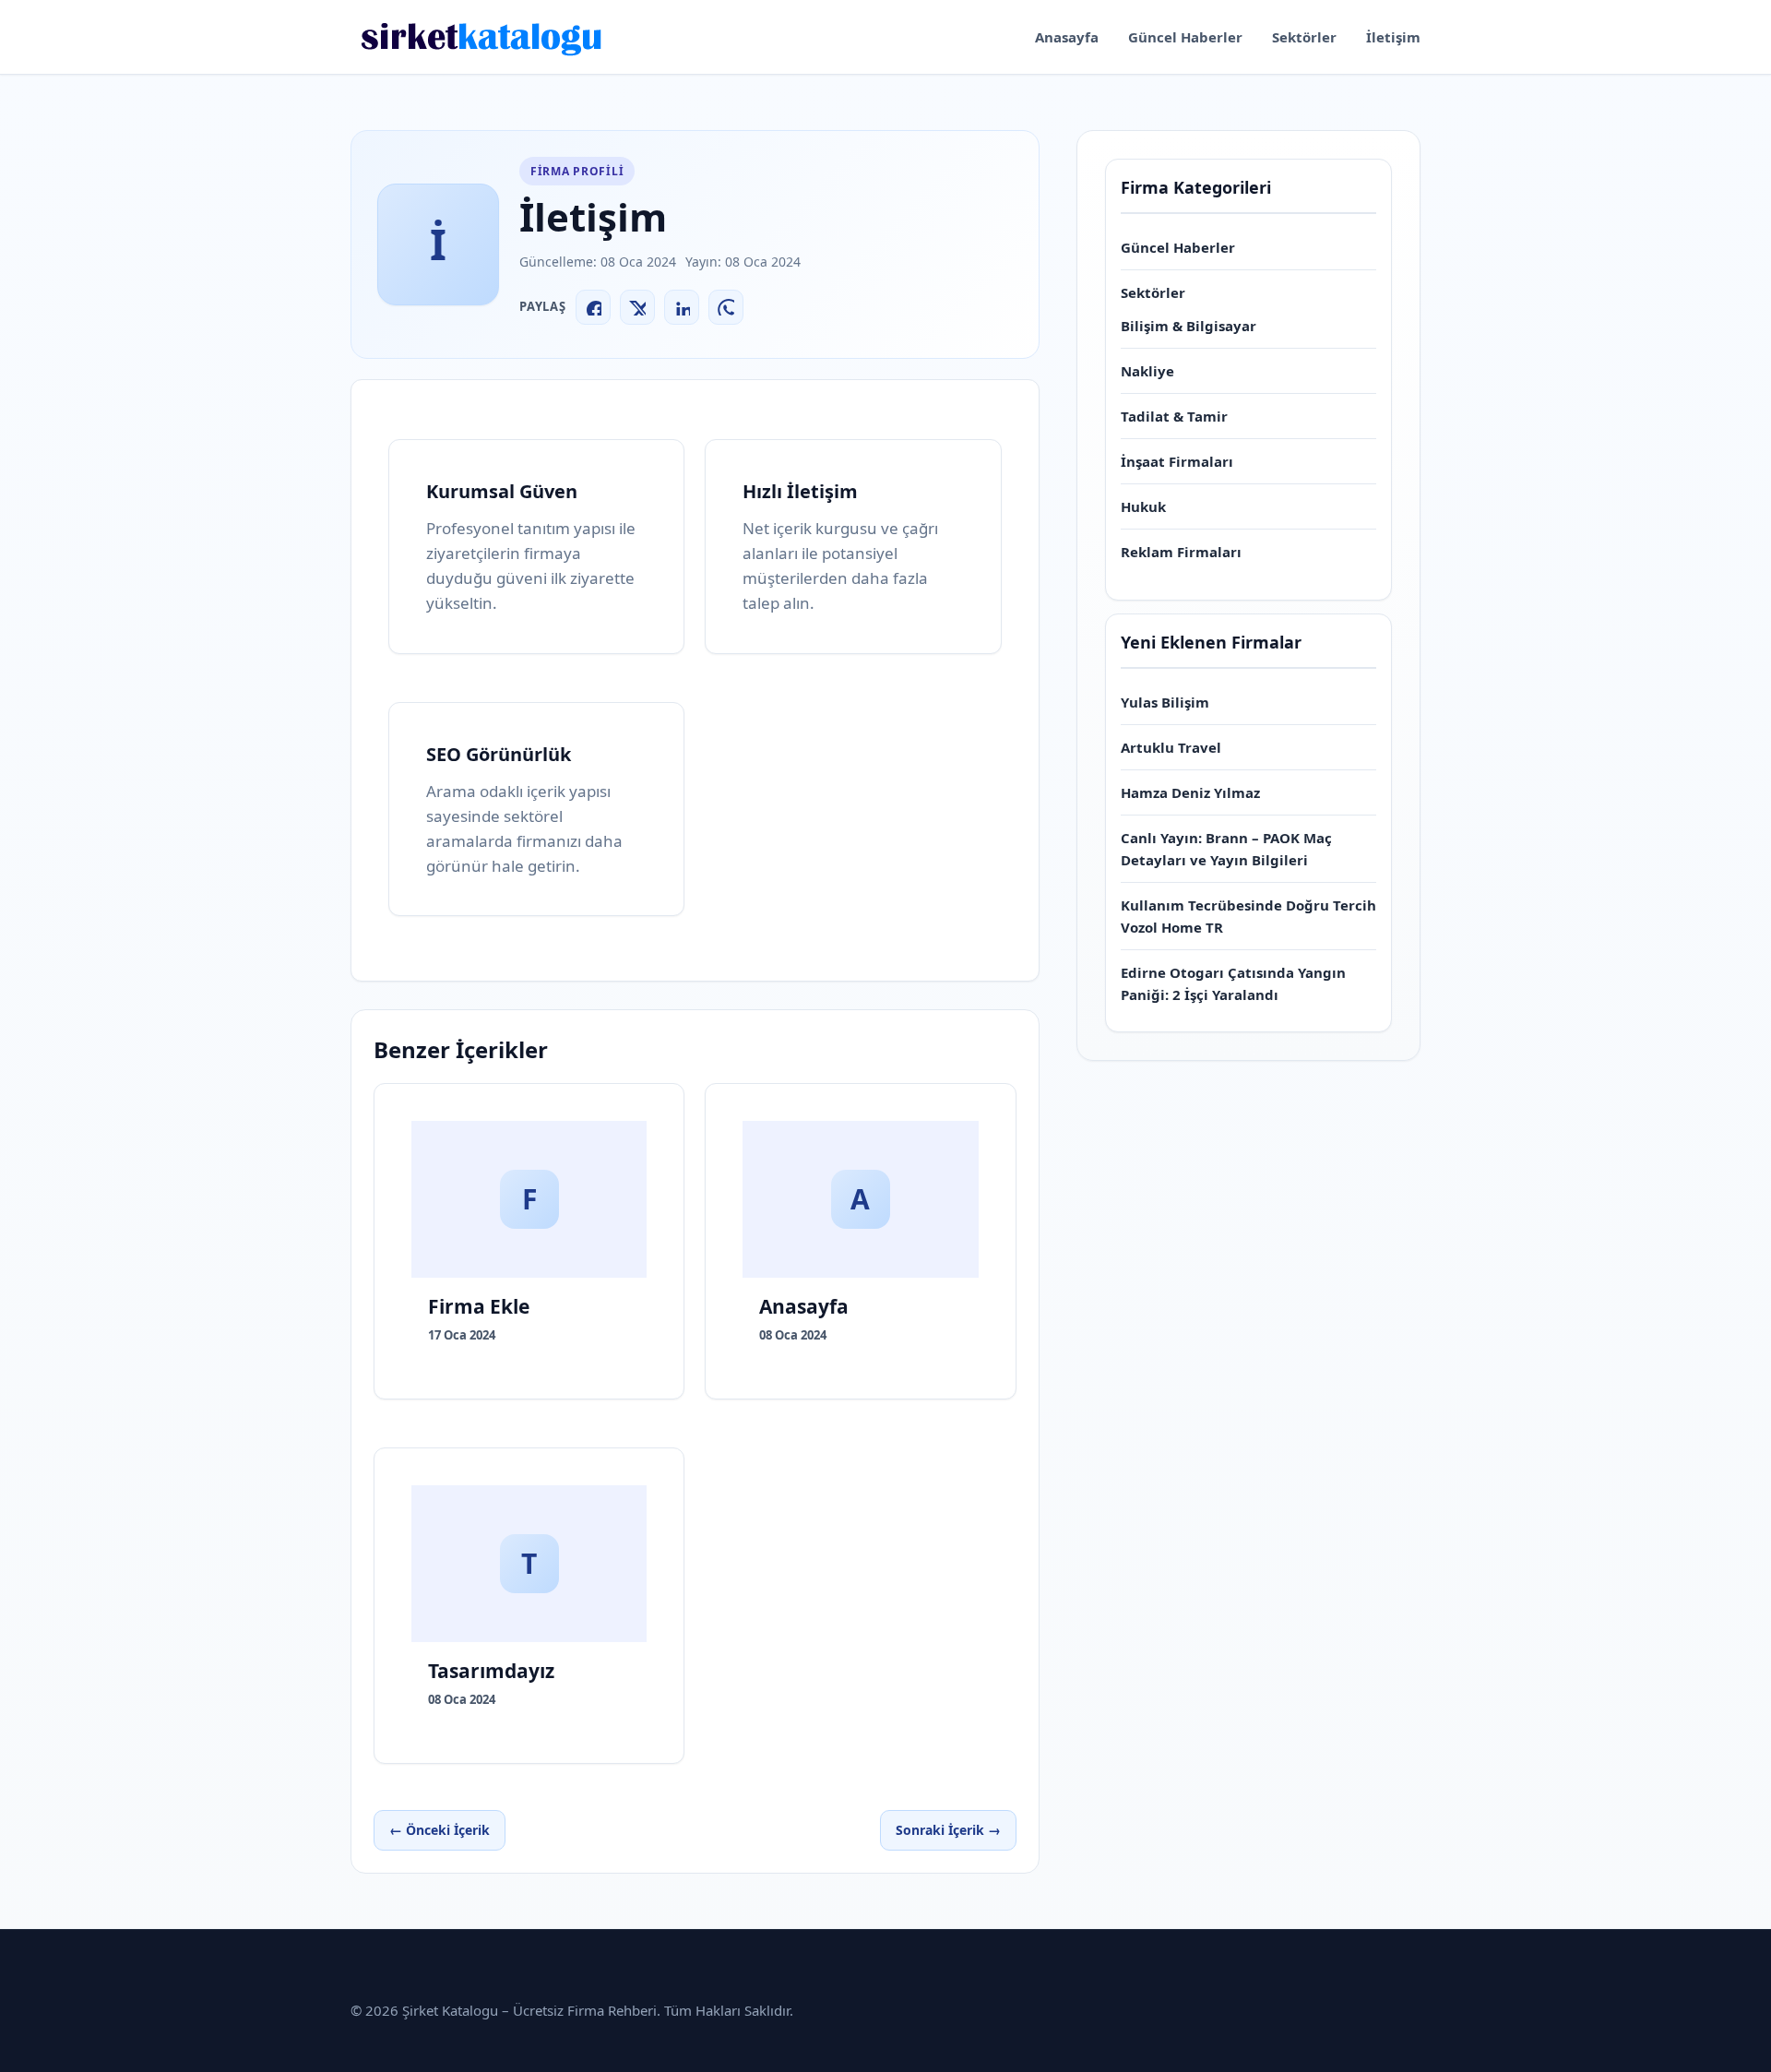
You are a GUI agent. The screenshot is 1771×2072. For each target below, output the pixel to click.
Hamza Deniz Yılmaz (1190, 792)
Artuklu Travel (1171, 747)
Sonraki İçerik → (948, 1830)
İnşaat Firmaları (1177, 461)
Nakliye (1147, 371)
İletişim (1393, 37)
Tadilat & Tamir (1174, 416)
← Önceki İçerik (440, 1830)
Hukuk (1143, 506)
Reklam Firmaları (1181, 552)
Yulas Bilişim (1165, 702)
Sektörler (1304, 37)
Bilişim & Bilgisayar (1189, 326)
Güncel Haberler (1185, 37)
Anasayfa (1067, 37)
